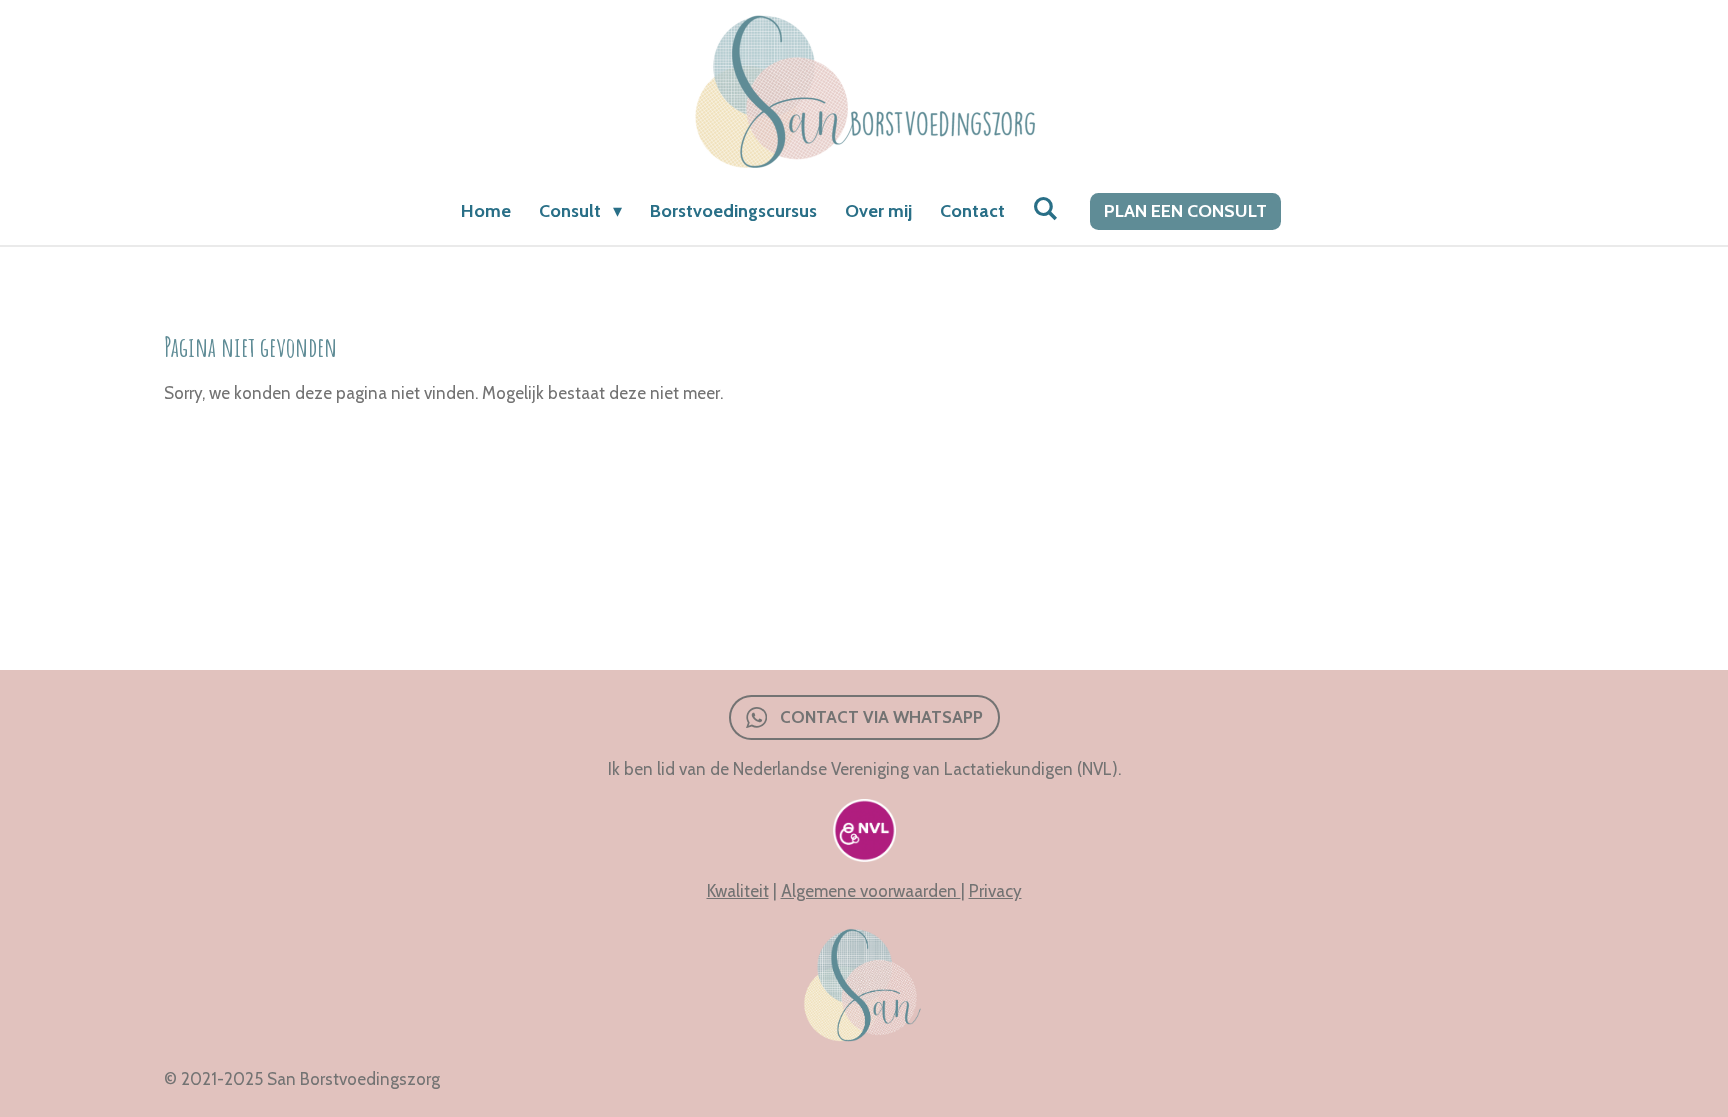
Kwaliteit (738, 891)
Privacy (995, 891)
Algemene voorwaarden (871, 891)
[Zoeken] (1045, 209)
